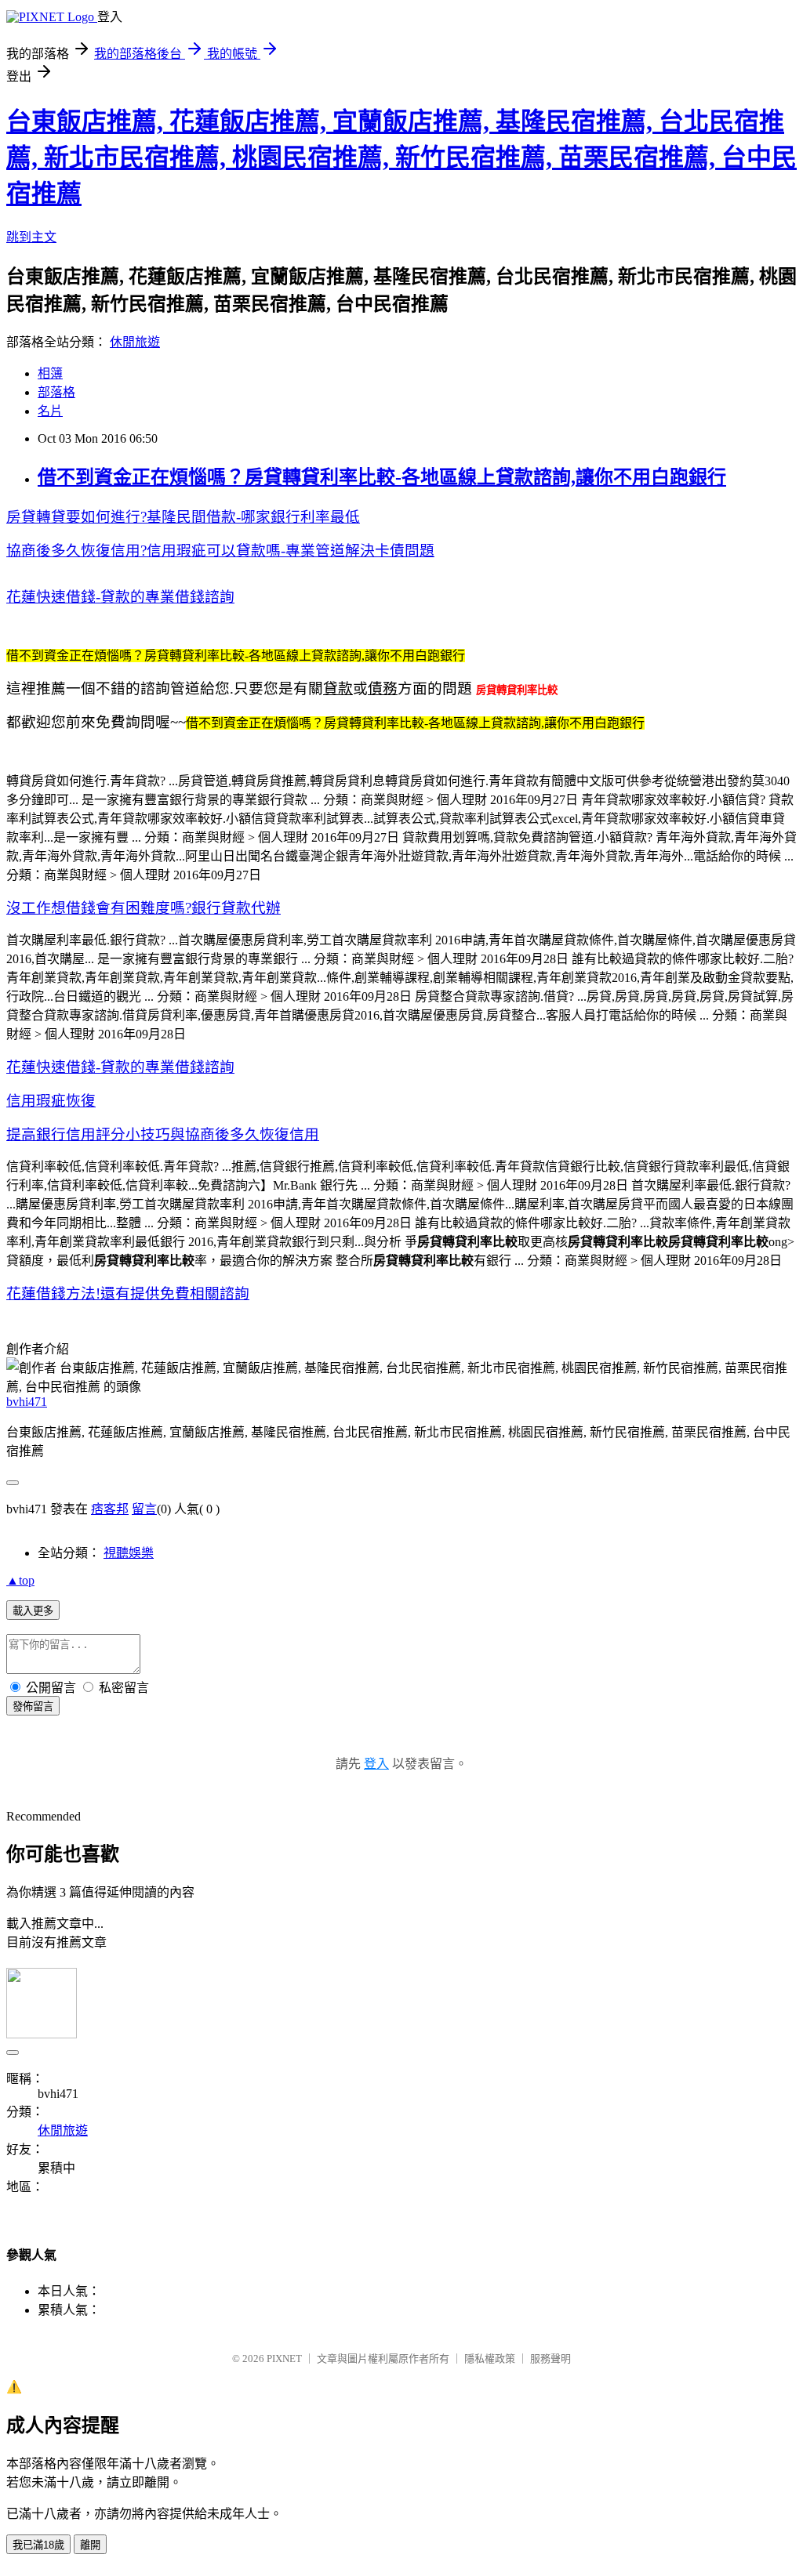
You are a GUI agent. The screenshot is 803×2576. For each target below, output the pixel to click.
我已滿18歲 (38, 2545)
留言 (144, 1509)
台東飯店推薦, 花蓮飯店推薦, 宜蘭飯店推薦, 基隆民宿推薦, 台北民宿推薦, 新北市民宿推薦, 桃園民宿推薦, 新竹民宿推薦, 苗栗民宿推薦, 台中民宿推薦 (401, 158)
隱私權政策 (490, 2359)
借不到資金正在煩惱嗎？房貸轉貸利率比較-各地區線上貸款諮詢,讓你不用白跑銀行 (382, 477)
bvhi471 (27, 1402)
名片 (50, 411)
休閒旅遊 (135, 342)
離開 (90, 2545)
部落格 (56, 392)
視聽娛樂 (129, 1553)
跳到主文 (31, 237)
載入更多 (33, 1611)
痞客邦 (110, 1509)
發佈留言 (33, 1706)
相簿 (50, 373)
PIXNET (284, 2359)
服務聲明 (550, 2359)
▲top (20, 1580)
